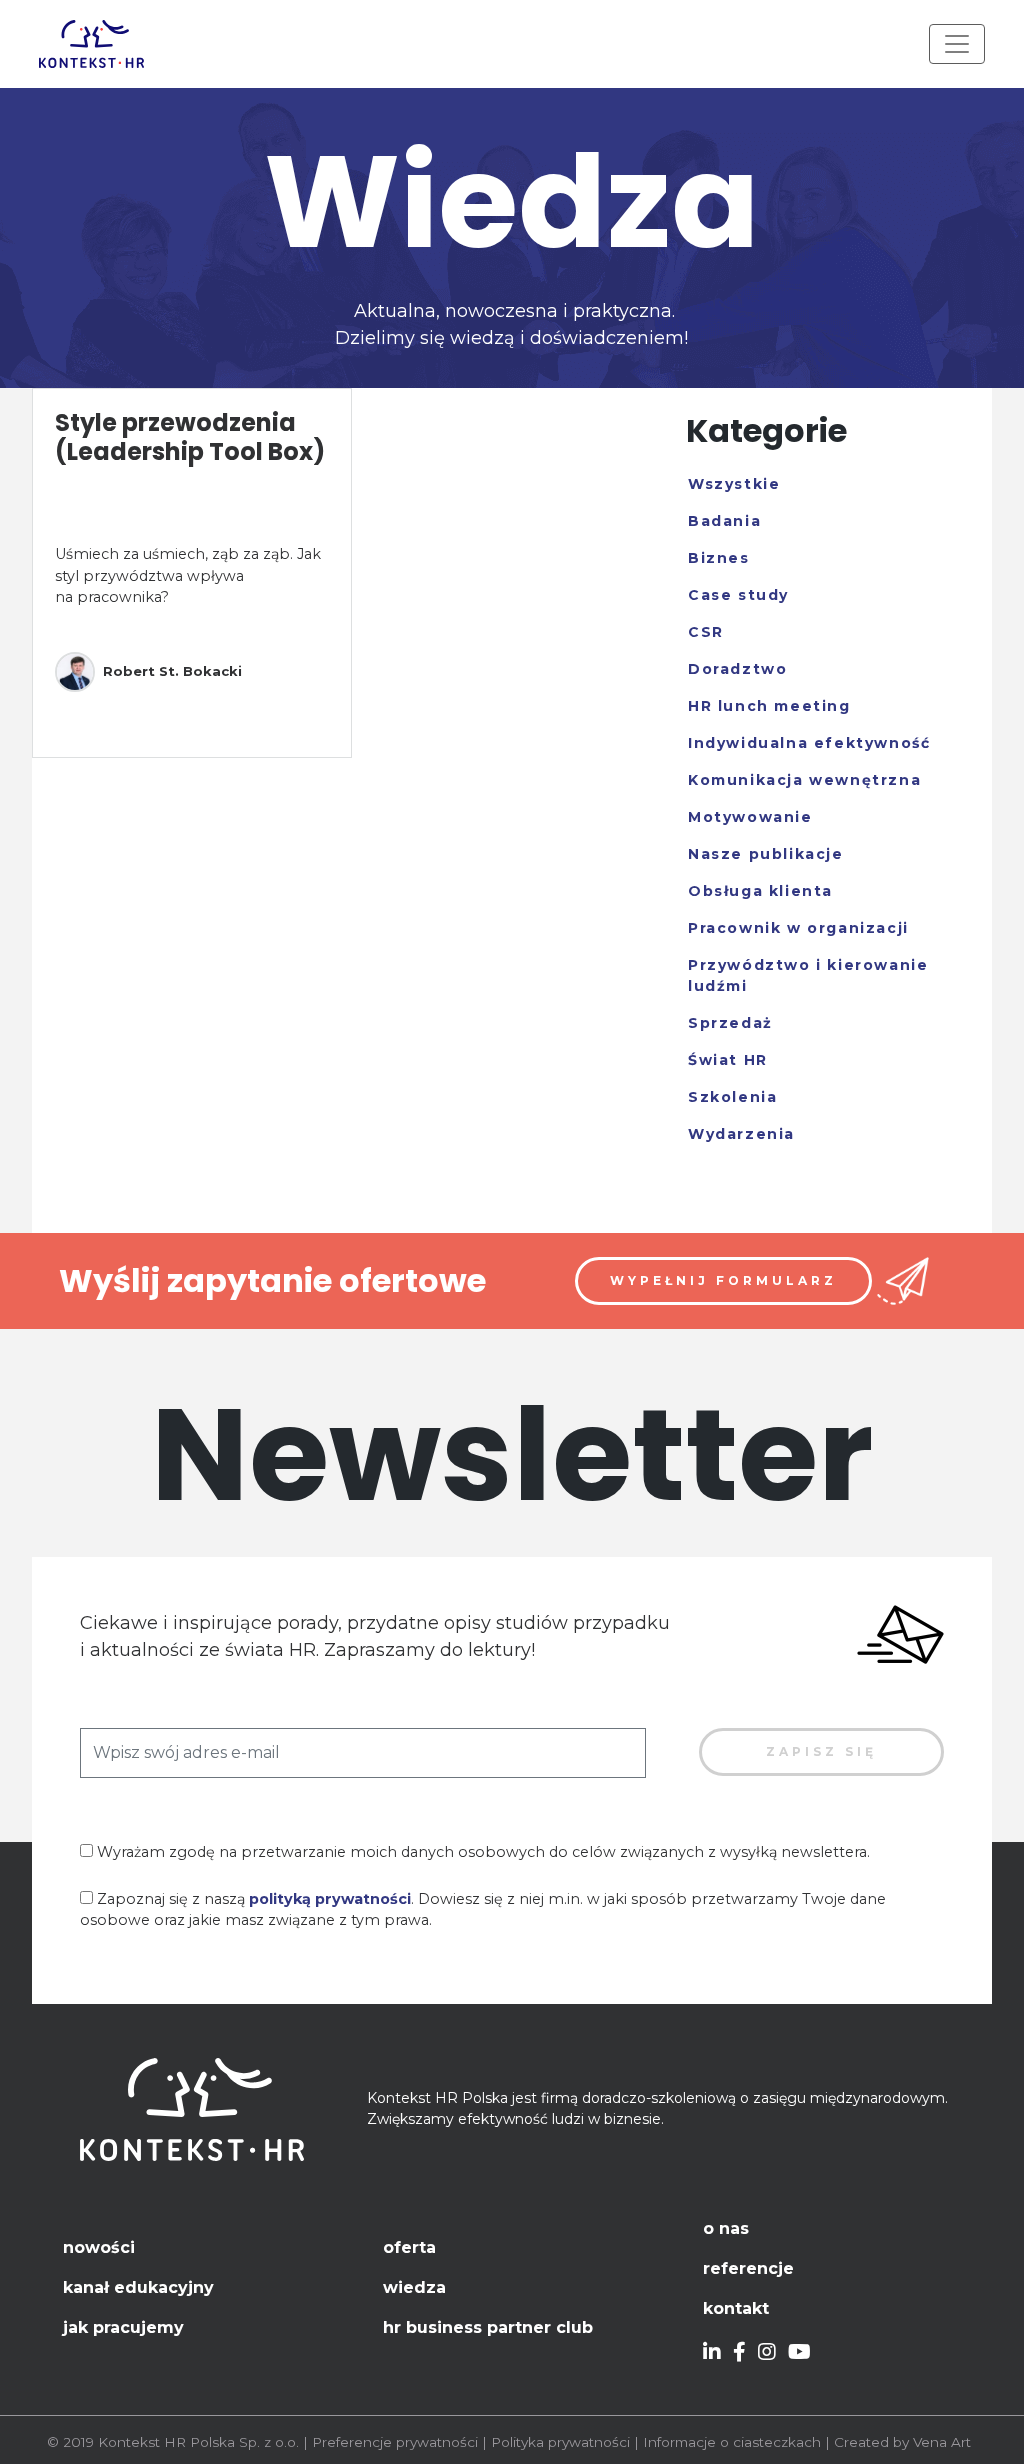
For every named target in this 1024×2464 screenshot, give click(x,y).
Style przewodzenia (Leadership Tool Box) (190, 437)
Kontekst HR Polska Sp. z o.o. (198, 2442)
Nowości (99, 2247)
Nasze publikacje (766, 854)
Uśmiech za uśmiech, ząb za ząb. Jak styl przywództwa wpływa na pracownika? (188, 575)
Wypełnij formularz (723, 1280)
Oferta (409, 2247)
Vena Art (942, 2442)
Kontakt (736, 2308)
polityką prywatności (330, 1899)
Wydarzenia (741, 1134)
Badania (724, 521)
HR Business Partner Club (488, 2327)
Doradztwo (737, 669)
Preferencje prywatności (395, 2442)
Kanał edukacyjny (138, 2287)
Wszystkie (734, 484)
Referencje (748, 2268)
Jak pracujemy (123, 2327)
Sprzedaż (730, 1023)
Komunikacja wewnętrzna (804, 780)
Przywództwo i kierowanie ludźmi (808, 975)
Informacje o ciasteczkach (732, 2442)
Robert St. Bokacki (172, 671)
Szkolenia (732, 1097)
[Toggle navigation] (957, 44)
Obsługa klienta (760, 891)
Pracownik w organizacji (798, 928)
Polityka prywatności (560, 2442)
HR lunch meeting (769, 706)
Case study (738, 595)
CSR (706, 632)
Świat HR (728, 1060)
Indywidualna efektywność (809, 743)
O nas (726, 2228)
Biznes (719, 558)
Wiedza (414, 2287)
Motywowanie (750, 817)
